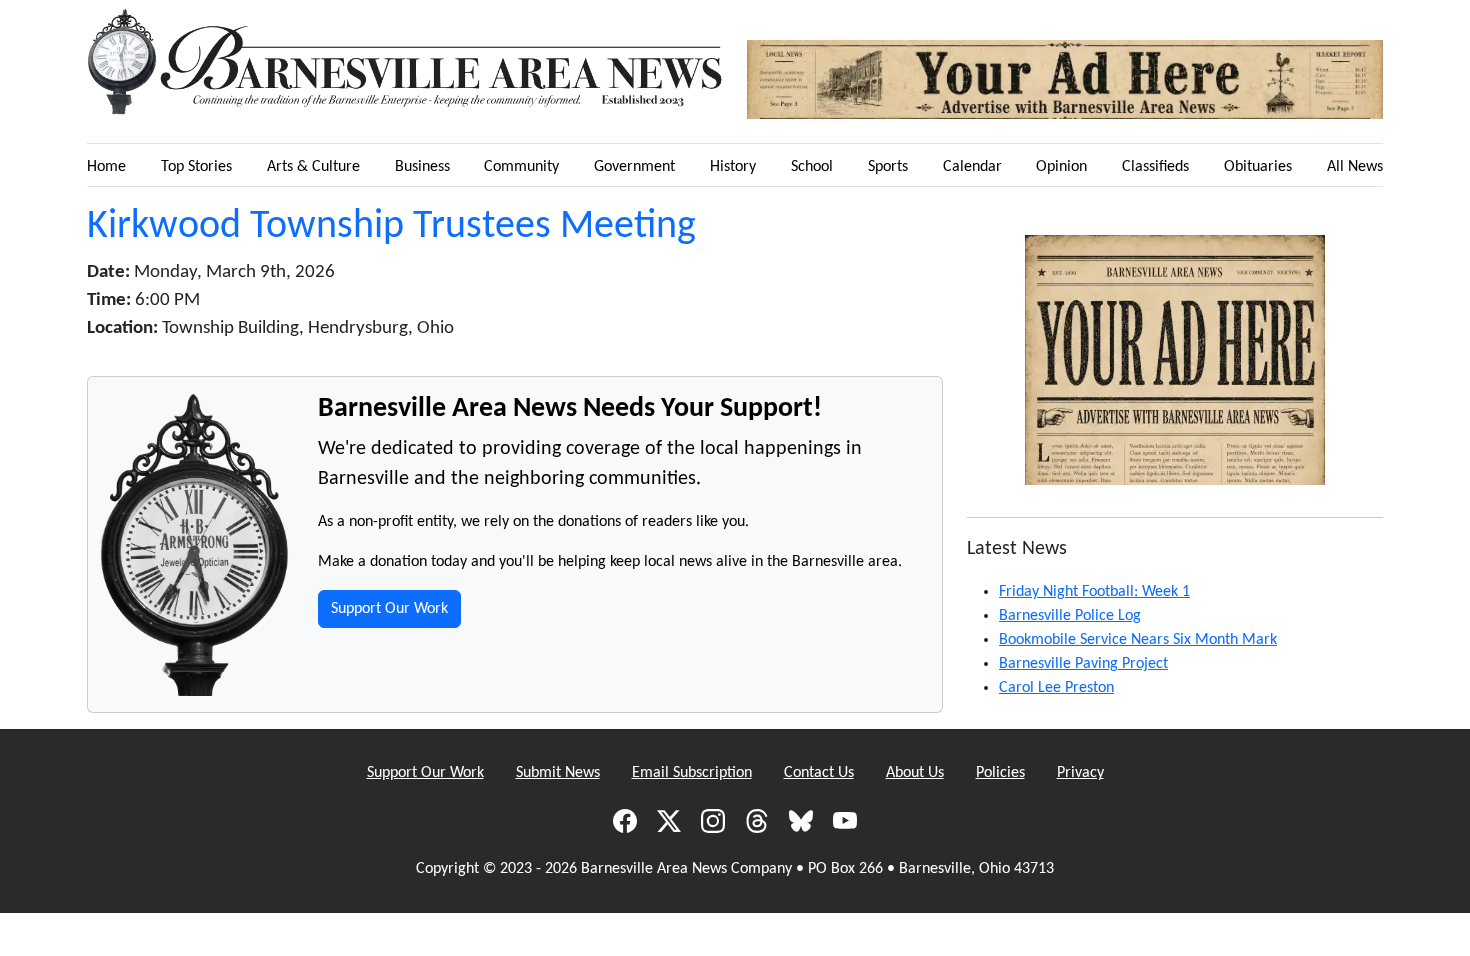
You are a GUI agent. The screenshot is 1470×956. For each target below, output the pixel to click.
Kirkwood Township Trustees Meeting (391, 227)
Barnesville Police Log (1070, 616)
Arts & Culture (313, 167)
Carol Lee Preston (1056, 688)
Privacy (1080, 773)
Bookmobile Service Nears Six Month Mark (1138, 640)
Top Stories (196, 167)
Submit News (558, 773)
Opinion (1061, 167)
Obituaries (1258, 167)
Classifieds (1155, 167)
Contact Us (819, 773)
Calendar (972, 167)
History (733, 167)
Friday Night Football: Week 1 (1094, 592)
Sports (888, 167)
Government (634, 167)
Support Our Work (389, 609)
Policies (1000, 773)
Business (422, 167)
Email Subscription (692, 773)
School (812, 167)
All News (1355, 167)
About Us (915, 773)
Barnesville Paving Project (1083, 664)
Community (521, 167)
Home (106, 167)
